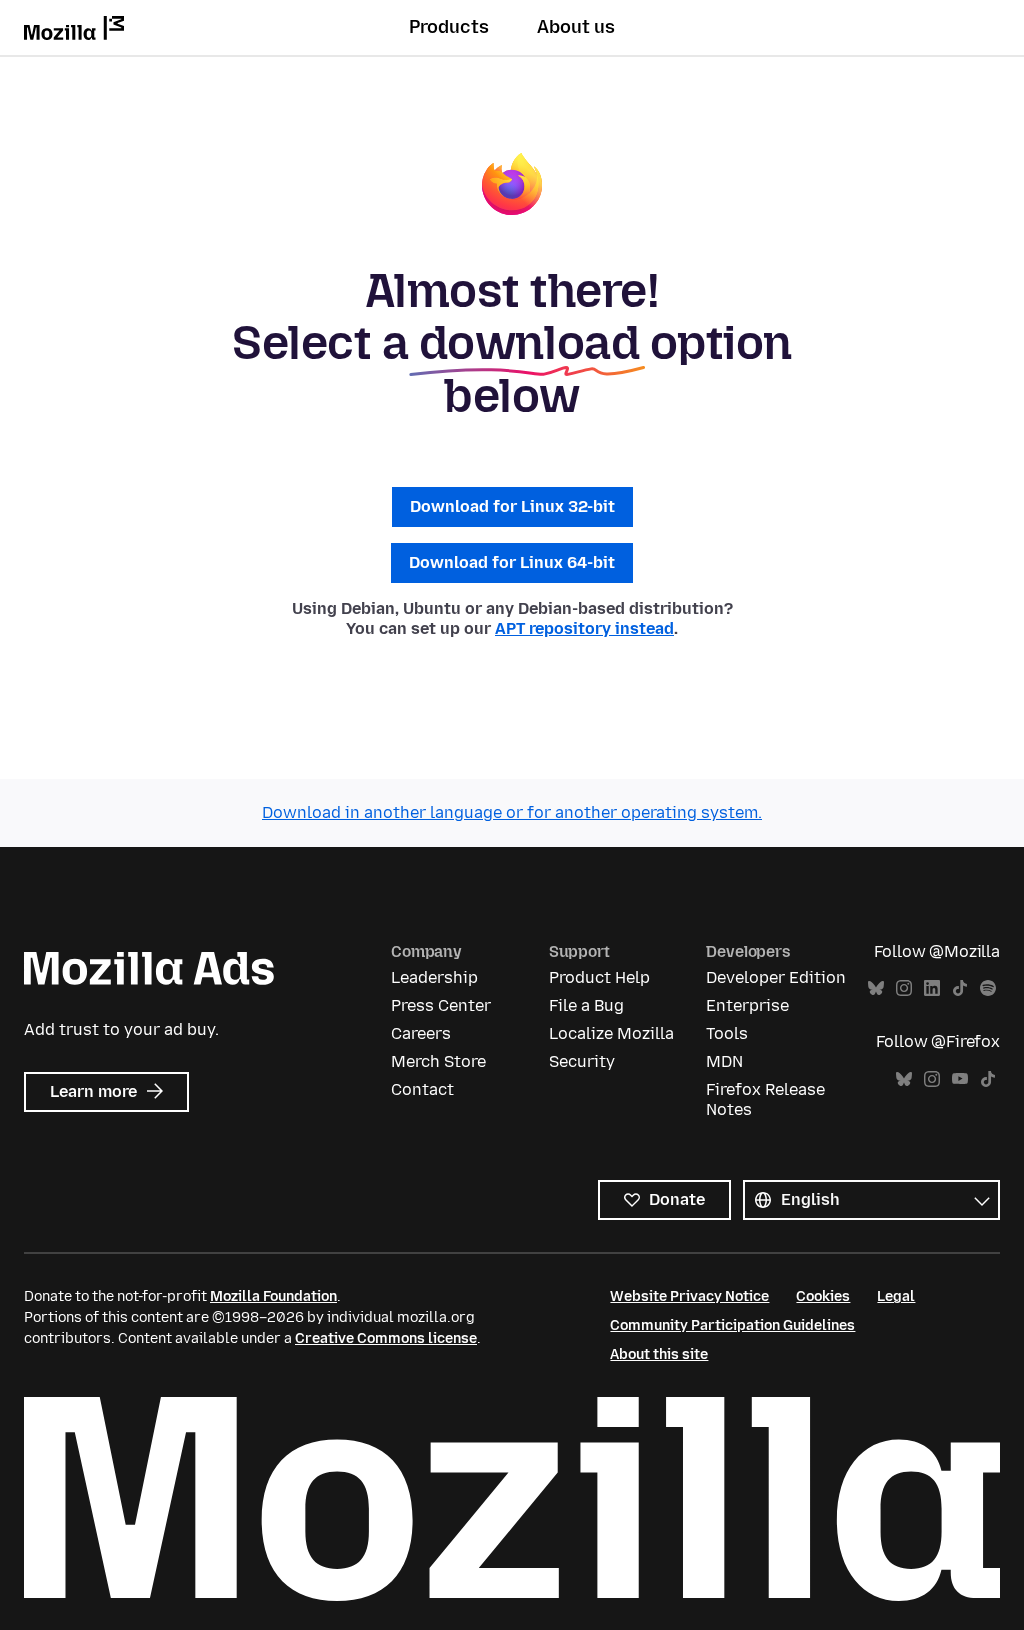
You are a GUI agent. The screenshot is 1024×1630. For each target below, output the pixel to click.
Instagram (904, 988)
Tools (727, 1033)
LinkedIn (932, 988)
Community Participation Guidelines (732, 1325)
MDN (724, 1061)
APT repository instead (584, 628)
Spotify (988, 988)
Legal (896, 1296)
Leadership (434, 977)
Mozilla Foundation (273, 1296)
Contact (422, 1089)
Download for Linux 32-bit (512, 506)
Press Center (441, 1005)
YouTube (960, 1079)
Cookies (823, 1296)
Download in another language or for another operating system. (512, 812)
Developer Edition (776, 977)
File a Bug (586, 1005)
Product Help (599, 977)
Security (582, 1061)
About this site (659, 1354)
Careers (421, 1033)
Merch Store (438, 1061)
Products (449, 27)
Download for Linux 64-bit (512, 562)
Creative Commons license (386, 1338)
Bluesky (876, 988)
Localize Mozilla (611, 1033)
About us (576, 27)
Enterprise (747, 1005)
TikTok (960, 988)
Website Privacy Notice (689, 1296)
